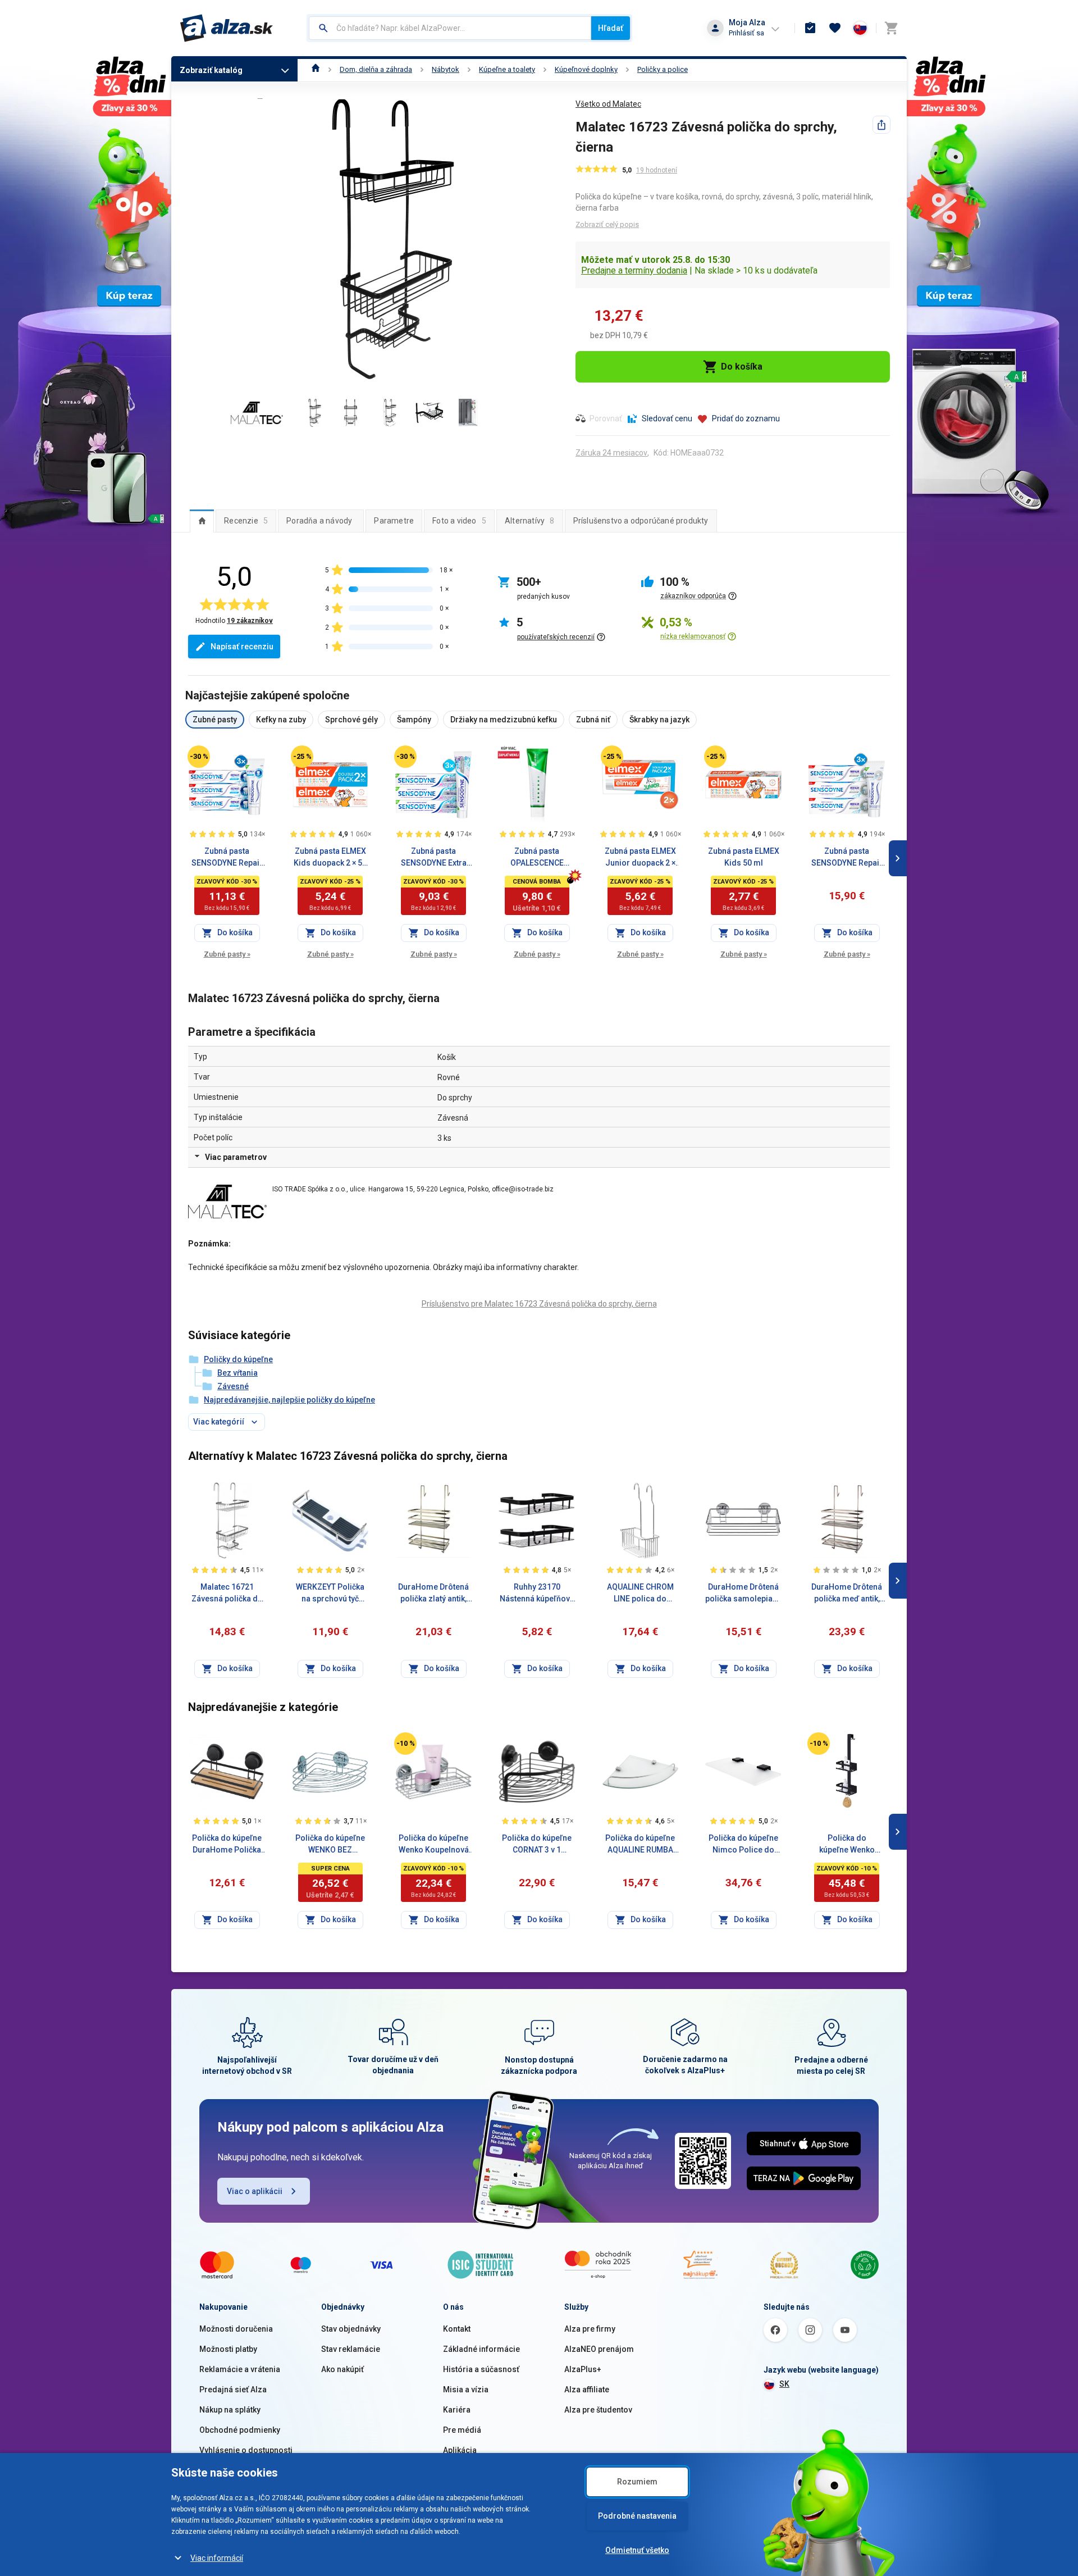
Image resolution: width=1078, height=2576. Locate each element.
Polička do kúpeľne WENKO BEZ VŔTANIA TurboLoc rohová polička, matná (330, 1845)
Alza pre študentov (598, 2410)
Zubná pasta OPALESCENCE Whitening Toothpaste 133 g (537, 858)
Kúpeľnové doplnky (586, 69)
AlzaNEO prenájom (599, 2349)
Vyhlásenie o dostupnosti (246, 2450)
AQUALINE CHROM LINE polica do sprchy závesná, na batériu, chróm (640, 1594)
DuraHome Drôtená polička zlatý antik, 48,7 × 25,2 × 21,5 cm (434, 1594)
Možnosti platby (228, 2349)
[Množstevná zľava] (509, 752)
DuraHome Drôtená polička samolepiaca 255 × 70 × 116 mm (743, 1594)
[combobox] (450, 28)
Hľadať (611, 28)
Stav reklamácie (351, 2349)
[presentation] (202, 521)
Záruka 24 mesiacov (611, 453)
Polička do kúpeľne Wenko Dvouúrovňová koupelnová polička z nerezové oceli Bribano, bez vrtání (847, 1845)
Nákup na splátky (230, 2410)
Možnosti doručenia (236, 2329)
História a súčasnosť (481, 2369)
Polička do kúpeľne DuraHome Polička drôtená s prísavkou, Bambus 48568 (227, 1845)
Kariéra (457, 2410)
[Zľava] (199, 757)
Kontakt (457, 2329)
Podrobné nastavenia (637, 2516)
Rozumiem (637, 2482)
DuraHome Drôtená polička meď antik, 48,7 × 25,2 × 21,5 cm (847, 1594)
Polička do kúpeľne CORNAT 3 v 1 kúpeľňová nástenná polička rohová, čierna (537, 1845)
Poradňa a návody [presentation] (319, 521)
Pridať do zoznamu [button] (746, 418)
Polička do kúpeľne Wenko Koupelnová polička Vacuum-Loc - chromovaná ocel (433, 1845)
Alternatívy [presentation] (530, 521)
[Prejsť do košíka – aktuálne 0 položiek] (891, 28)
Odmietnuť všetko (637, 2550)
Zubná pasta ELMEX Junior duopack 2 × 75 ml (640, 858)
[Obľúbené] (835, 28)
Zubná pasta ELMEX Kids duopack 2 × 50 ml (330, 858)
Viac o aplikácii (255, 2191)
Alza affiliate (587, 2390)
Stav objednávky (351, 2329)
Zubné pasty (227, 954)
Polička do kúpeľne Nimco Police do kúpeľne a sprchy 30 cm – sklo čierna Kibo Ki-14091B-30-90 (743, 1845)
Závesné (233, 1386)
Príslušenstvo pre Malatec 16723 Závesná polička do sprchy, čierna (539, 1304)
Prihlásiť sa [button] (746, 33)
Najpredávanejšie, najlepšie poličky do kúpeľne (289, 1400)
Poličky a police (663, 69)
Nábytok (446, 69)
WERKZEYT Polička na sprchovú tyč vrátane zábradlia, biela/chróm (330, 1594)
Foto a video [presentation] (459, 521)
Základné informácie (481, 2349)
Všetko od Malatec (608, 104)
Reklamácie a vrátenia (240, 2369)
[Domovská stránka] (316, 69)
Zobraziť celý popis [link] (607, 224)
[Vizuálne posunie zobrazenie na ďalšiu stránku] (898, 858)
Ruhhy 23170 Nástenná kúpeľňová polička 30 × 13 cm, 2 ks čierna (537, 1594)
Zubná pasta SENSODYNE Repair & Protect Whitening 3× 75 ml (847, 858)
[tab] (202, 521)
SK (784, 2384)
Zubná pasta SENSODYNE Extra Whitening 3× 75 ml (433, 858)
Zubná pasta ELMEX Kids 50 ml (744, 857)
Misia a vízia (466, 2390)
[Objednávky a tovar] (810, 28)
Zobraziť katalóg (211, 70)
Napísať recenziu (242, 647)
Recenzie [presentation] (246, 521)
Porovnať (606, 418)
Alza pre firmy (590, 2329)
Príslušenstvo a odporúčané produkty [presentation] (641, 521)
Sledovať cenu (667, 418)
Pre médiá (462, 2430)
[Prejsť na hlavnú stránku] (227, 28)
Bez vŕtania (237, 1373)
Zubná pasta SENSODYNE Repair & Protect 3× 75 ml (227, 858)
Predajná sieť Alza (233, 2390)
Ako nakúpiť (342, 2369)
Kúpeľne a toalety (507, 69)
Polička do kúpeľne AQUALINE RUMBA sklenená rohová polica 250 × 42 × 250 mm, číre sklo (640, 1845)
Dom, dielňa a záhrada (376, 69)
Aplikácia (460, 2450)
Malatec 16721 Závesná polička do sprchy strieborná (227, 1594)
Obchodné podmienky (240, 2430)
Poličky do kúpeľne (238, 1359)
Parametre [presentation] (394, 521)
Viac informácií (217, 2558)
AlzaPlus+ (583, 2369)
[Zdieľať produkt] (881, 125)
